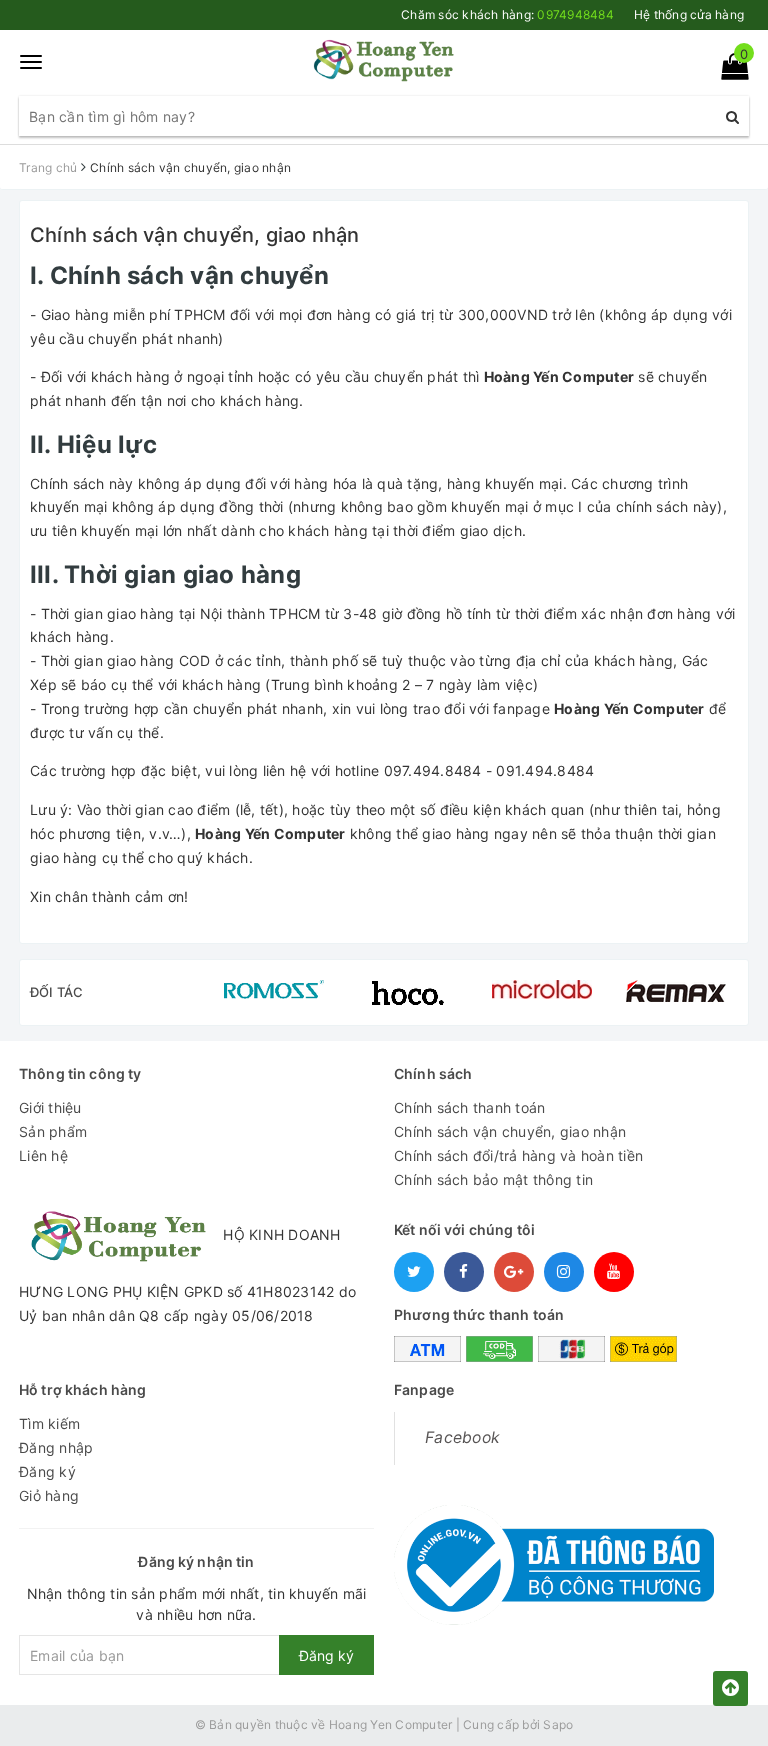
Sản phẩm (53, 1131)
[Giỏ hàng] (728, 70)
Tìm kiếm (49, 1423)
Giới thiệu (50, 1107)
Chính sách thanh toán (469, 1107)
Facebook (462, 1437)
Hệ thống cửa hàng (689, 14)
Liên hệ (43, 1155)
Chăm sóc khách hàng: (507, 14)
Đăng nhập (56, 1447)
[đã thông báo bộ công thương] (554, 1558)
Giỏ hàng (49, 1495)
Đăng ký (47, 1471)
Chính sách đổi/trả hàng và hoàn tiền (518, 1155)
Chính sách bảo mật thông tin (493, 1179)
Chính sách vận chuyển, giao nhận (194, 235)
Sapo (558, 1724)
